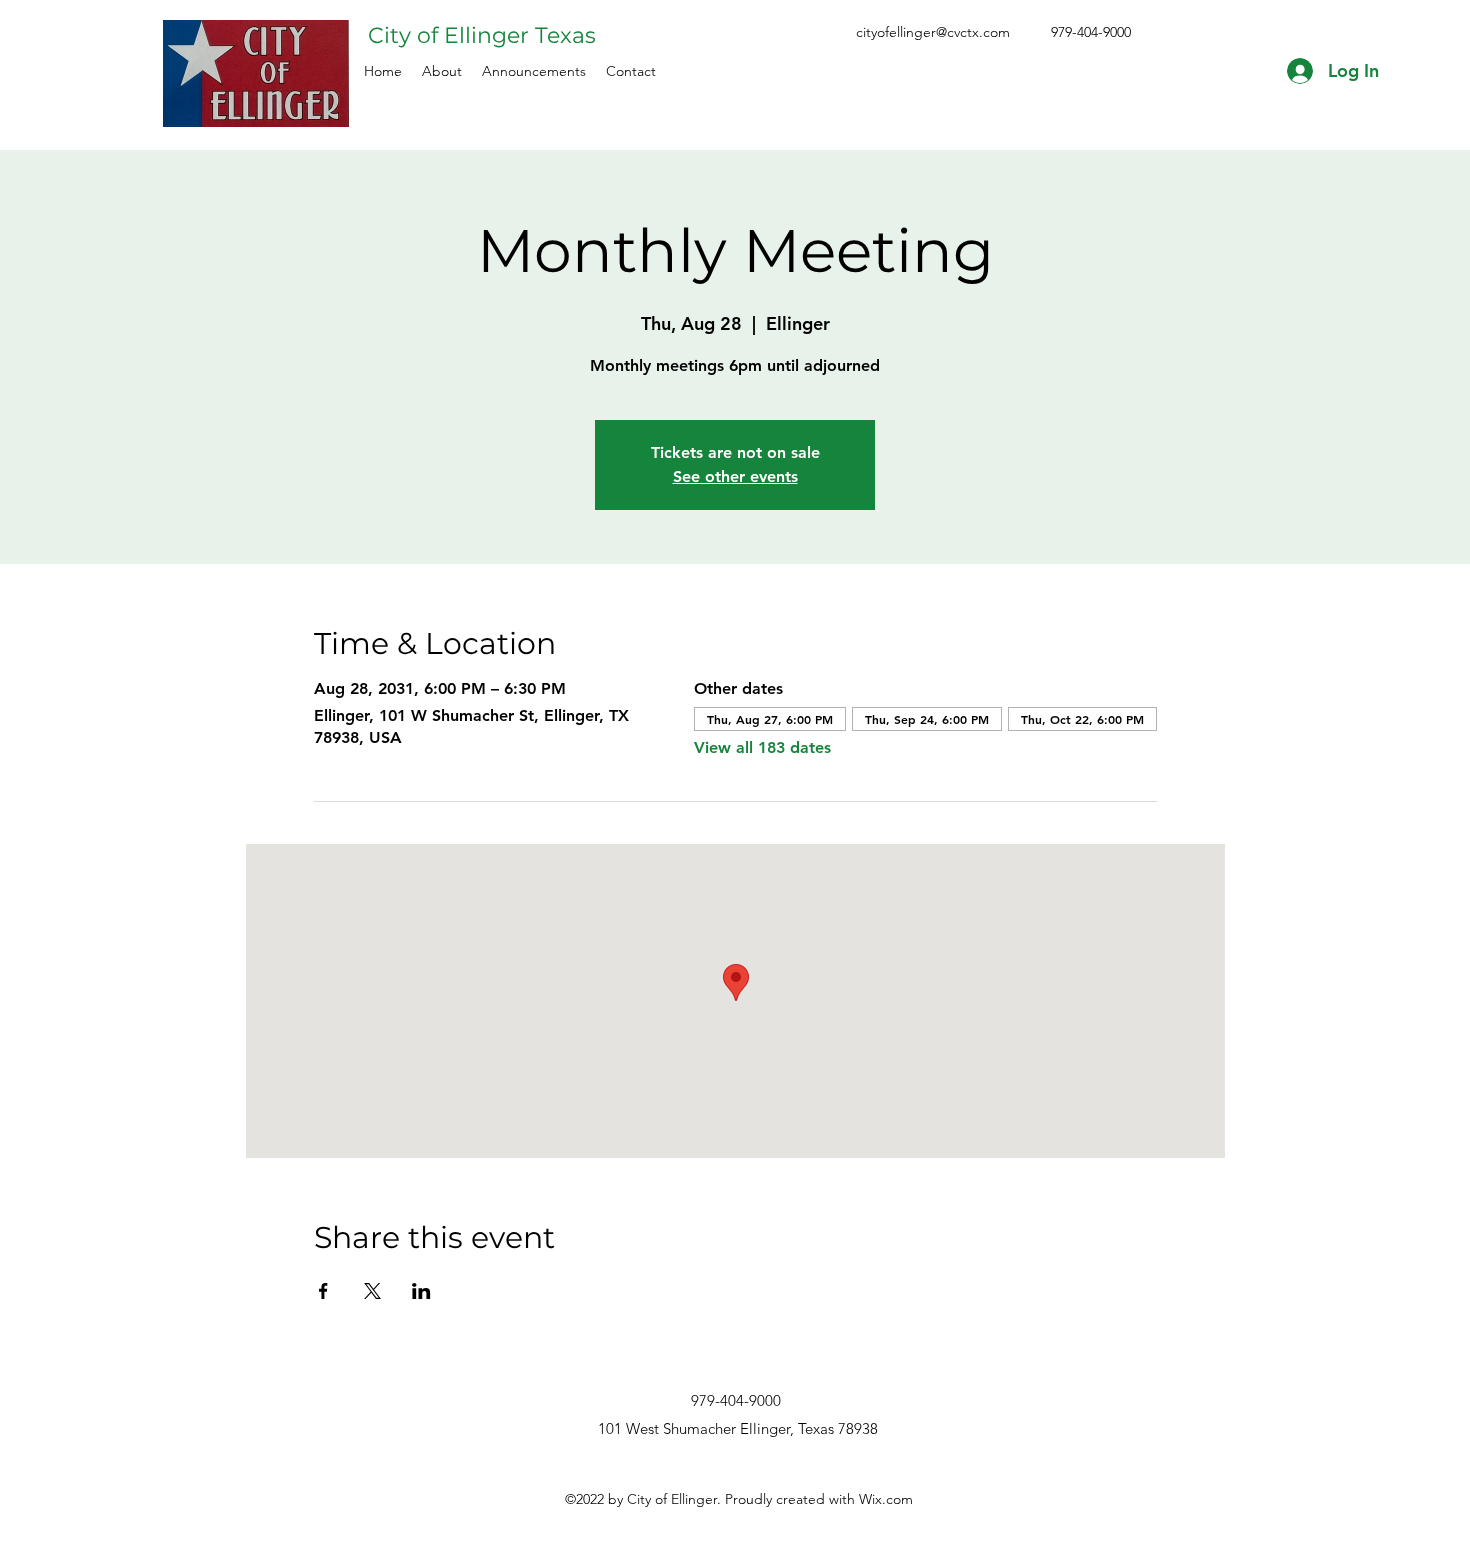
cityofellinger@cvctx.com (933, 32)
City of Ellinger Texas (482, 35)
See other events (735, 476)
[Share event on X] (372, 1291)
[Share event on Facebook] (323, 1291)
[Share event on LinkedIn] (421, 1291)
